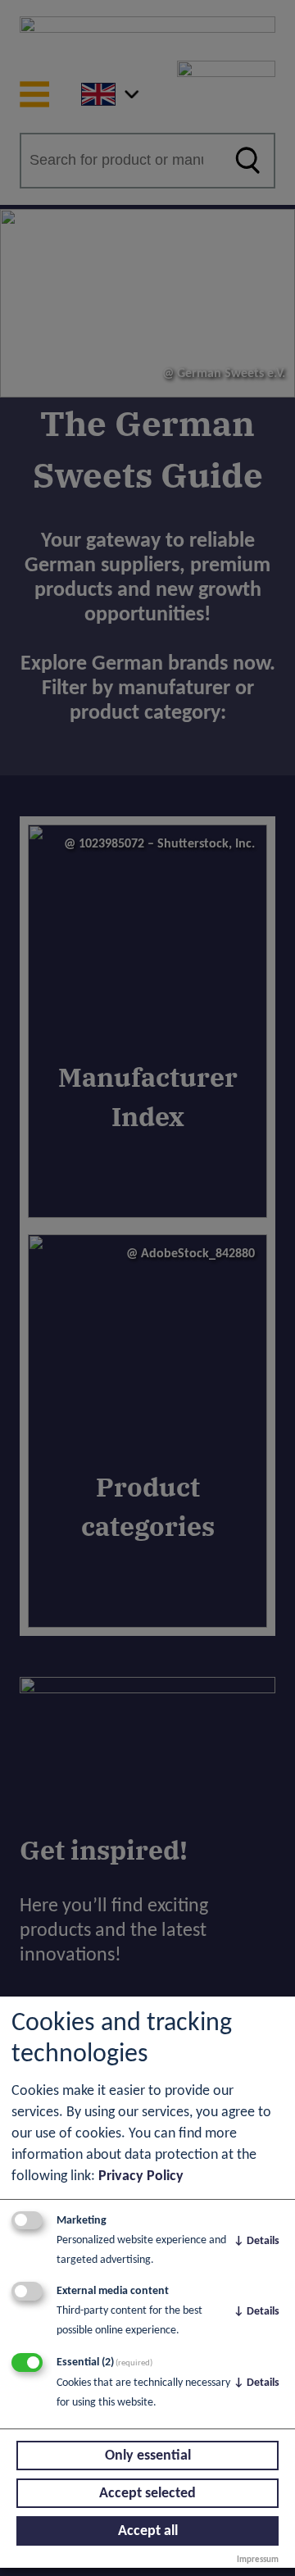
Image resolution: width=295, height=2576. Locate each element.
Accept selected (147, 2494)
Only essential (148, 2456)
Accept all (148, 2531)
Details (256, 2241)
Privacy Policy (141, 2176)
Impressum (258, 2560)
